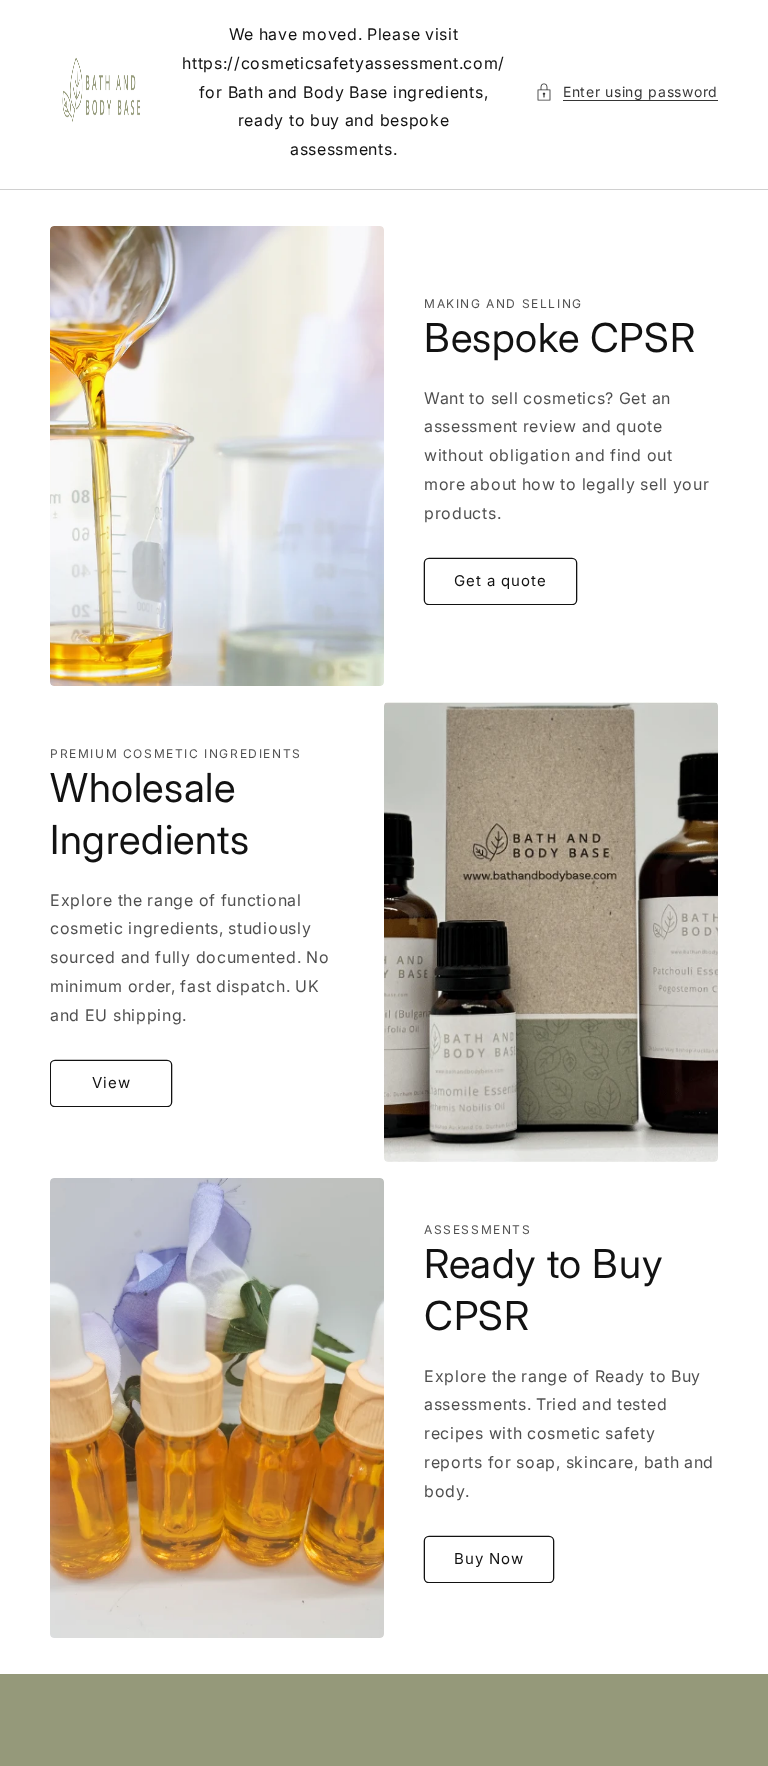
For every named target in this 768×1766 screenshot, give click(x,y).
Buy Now (489, 1558)
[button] (626, 91)
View (111, 1082)
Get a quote (500, 580)
